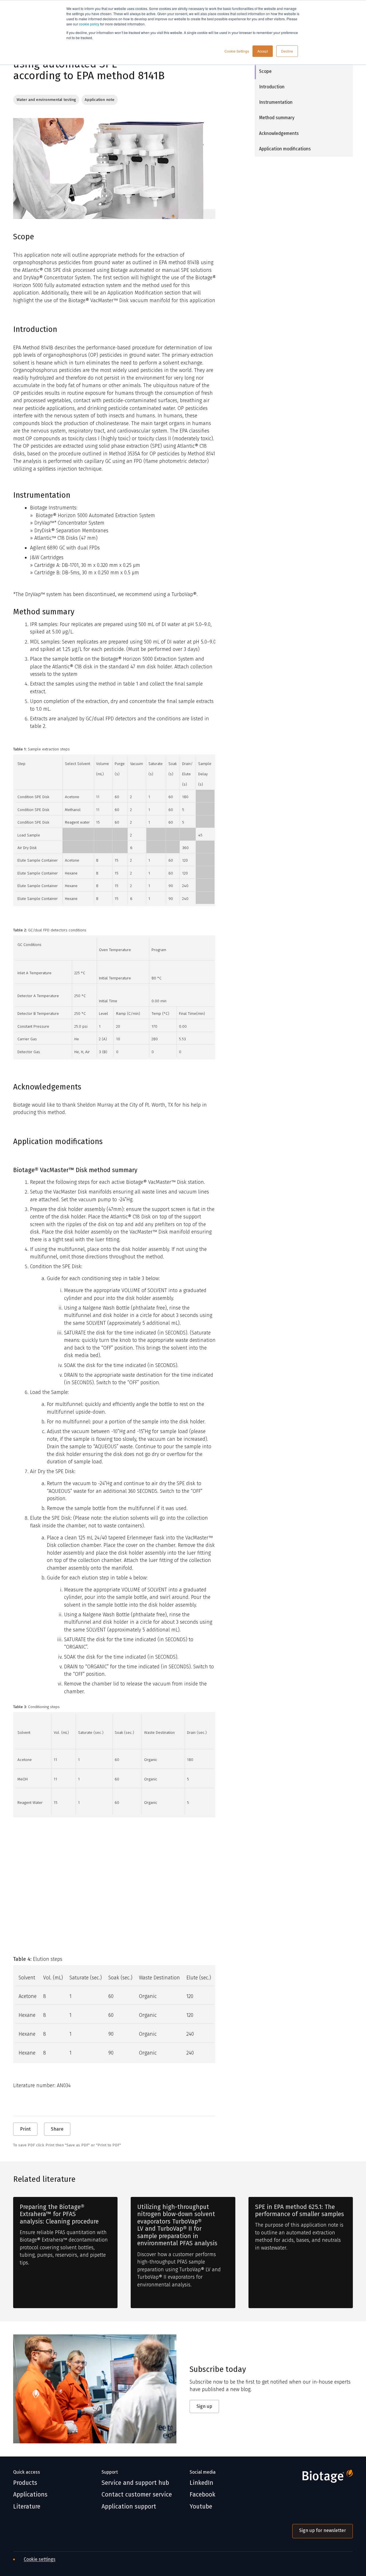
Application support (129, 2507)
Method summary (277, 118)
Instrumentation (276, 102)
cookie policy (89, 24)
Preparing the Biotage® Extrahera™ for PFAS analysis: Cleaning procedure (59, 2214)
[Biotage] (323, 2478)
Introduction (272, 87)
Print (25, 2129)
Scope (265, 71)
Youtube (201, 2507)
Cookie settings (40, 2559)
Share (57, 2129)
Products (25, 2483)
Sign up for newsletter (323, 2530)
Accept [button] (263, 51)
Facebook (202, 2495)
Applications (30, 2495)
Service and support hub (135, 2483)
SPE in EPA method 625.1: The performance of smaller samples (300, 2211)
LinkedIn (201, 2483)
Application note (100, 100)
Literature (27, 2507)
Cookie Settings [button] (237, 51)
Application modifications (285, 149)
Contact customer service (137, 2495)
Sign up (204, 2406)
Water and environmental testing (46, 100)
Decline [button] (287, 51)
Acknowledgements (279, 133)
